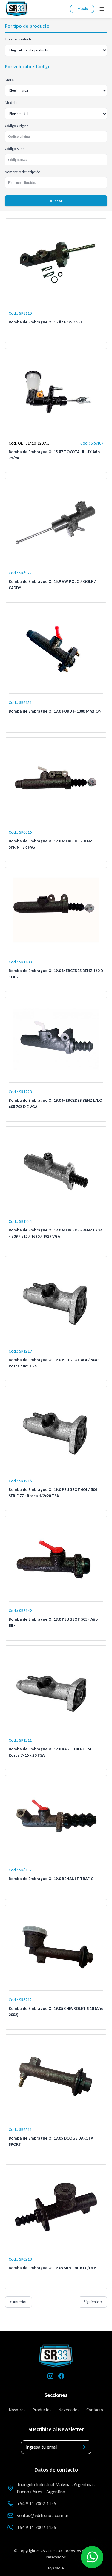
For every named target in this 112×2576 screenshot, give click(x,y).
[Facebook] (61, 2376)
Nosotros (17, 2410)
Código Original (17, 126)
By (56, 2568)
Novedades (69, 2410)
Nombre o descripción (23, 172)
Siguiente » (93, 2302)
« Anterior (18, 2302)
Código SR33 (15, 149)
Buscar (56, 201)
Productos (42, 2410)
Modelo (11, 102)
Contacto (95, 2410)
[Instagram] (50, 2376)
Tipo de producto (19, 39)
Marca (10, 80)
